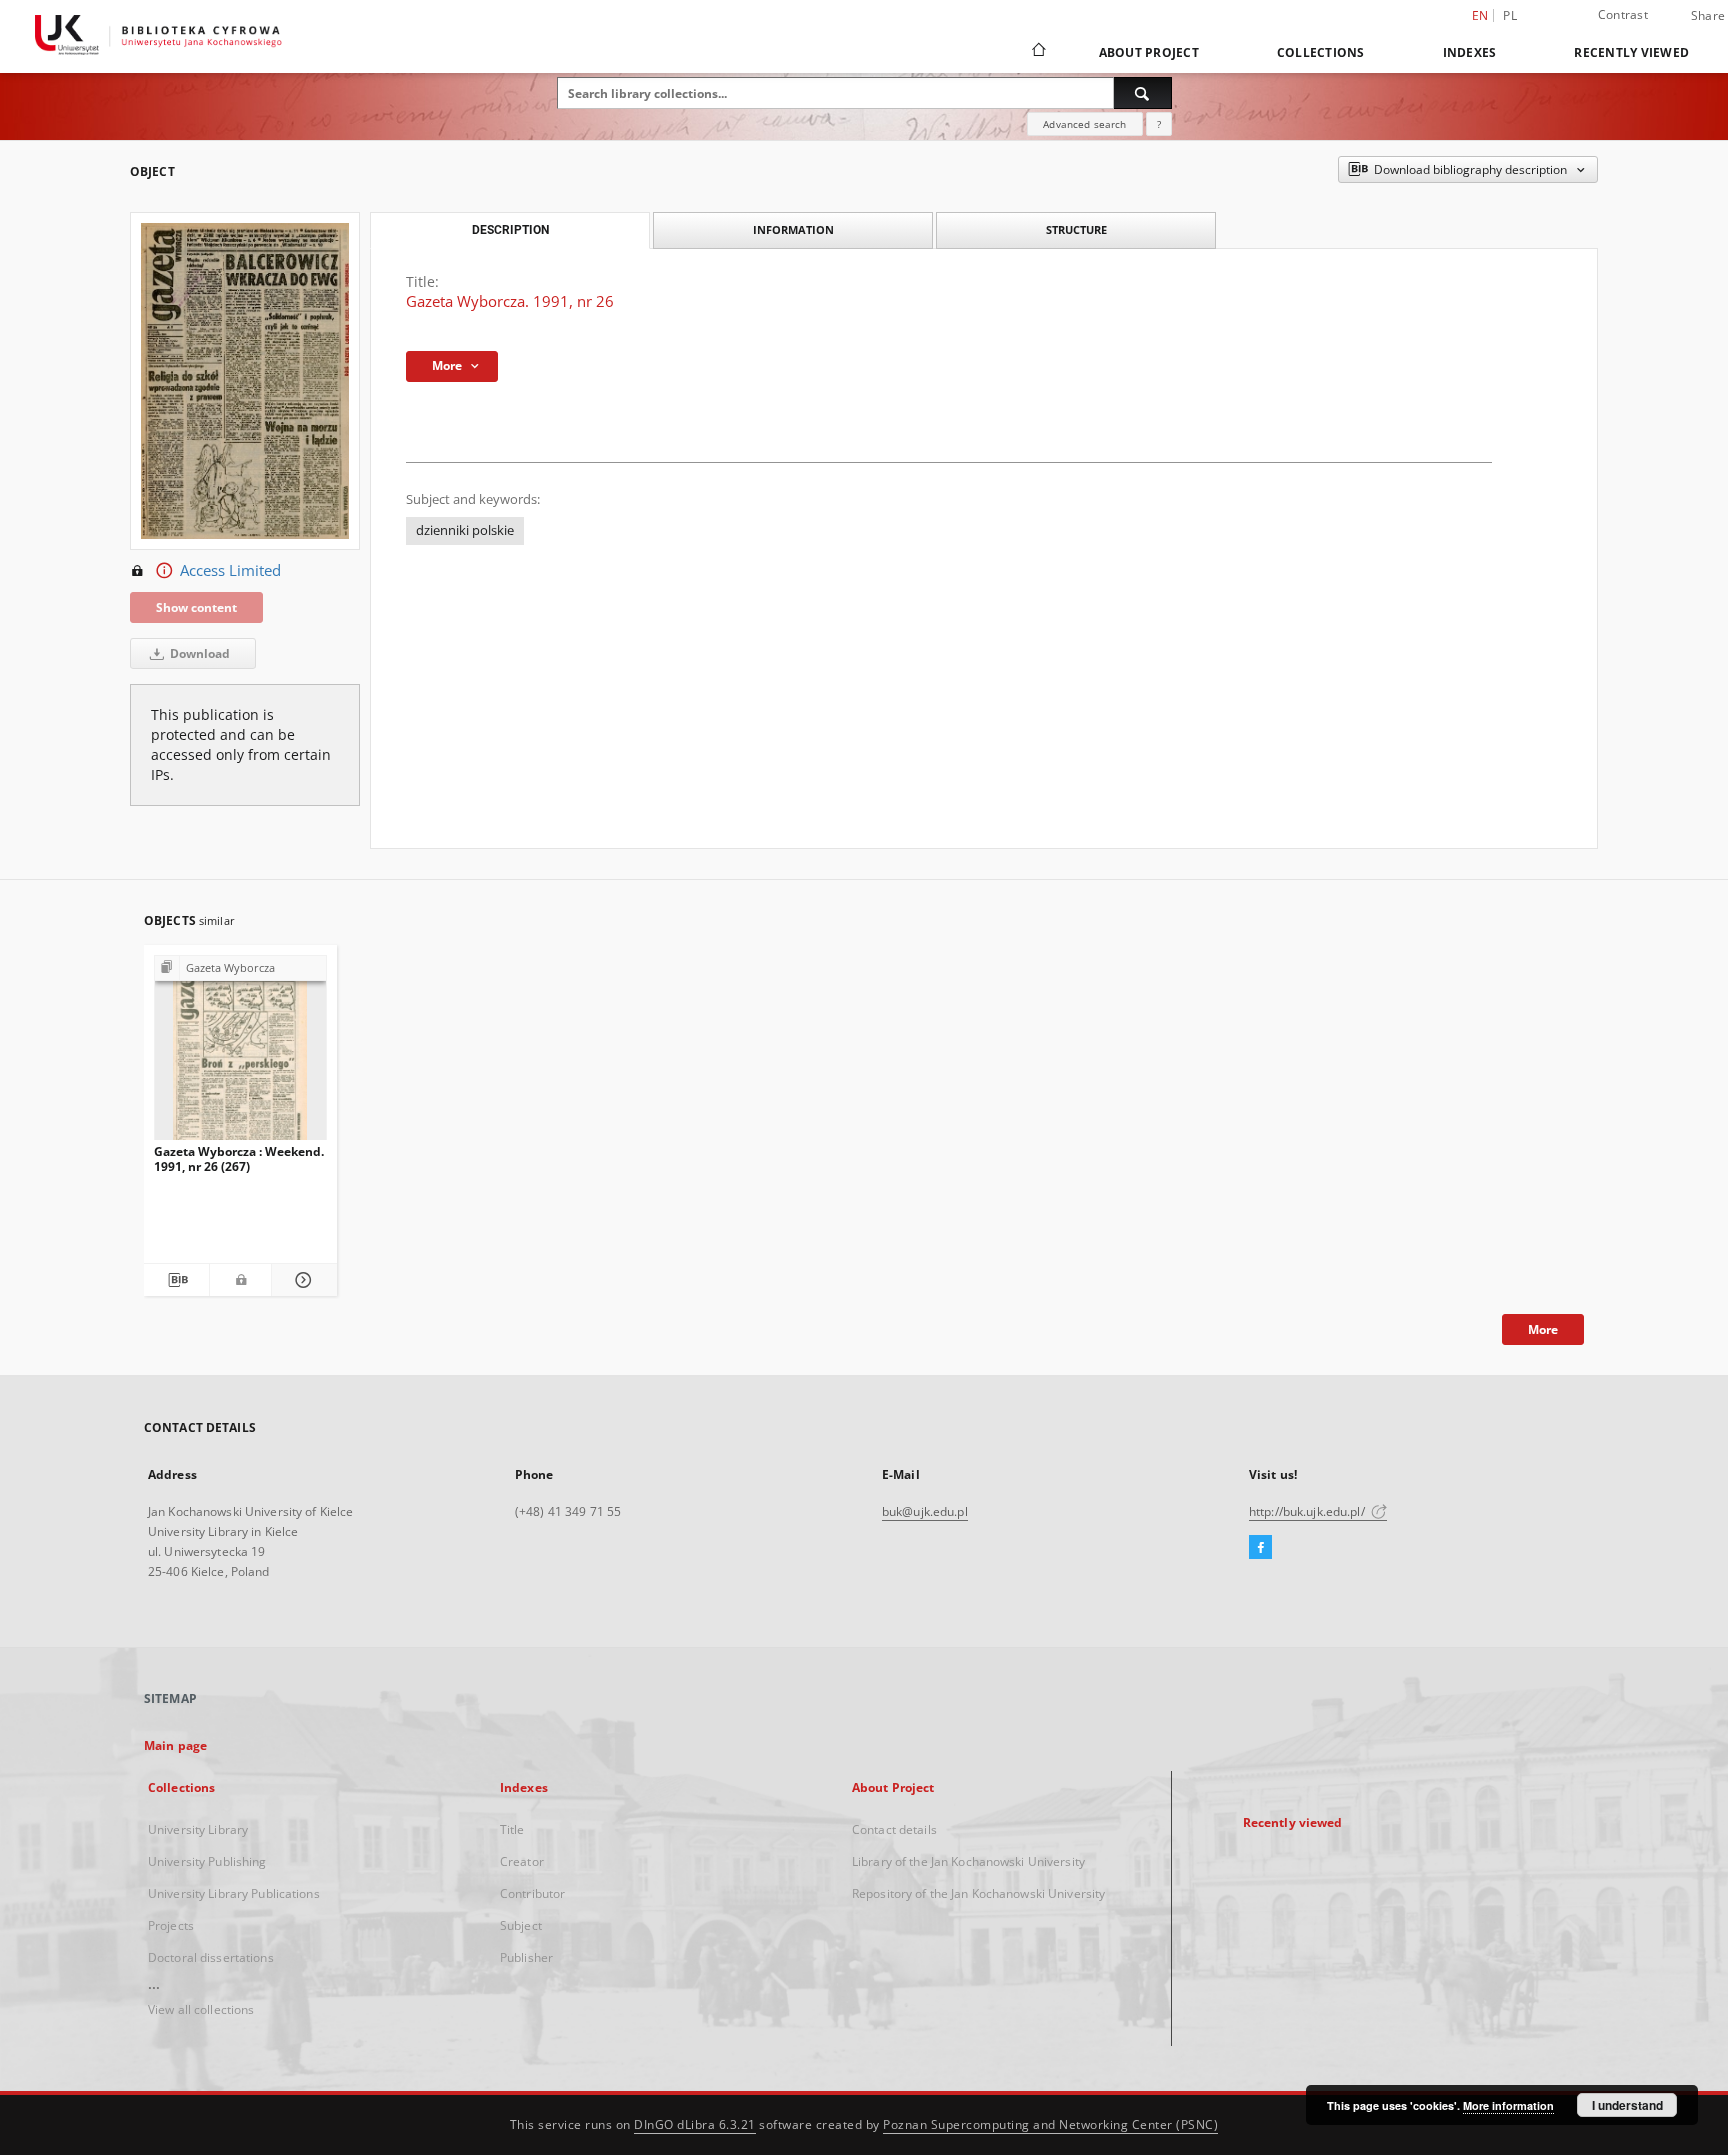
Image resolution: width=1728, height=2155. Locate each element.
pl (1510, 15)
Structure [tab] (1076, 229)
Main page (175, 1745)
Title (512, 1829)
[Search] (1143, 93)
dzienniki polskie (465, 530)
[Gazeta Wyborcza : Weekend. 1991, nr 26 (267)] (240, 1053)
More (1543, 1329)
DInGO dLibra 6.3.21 (695, 2124)
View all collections (201, 2009)
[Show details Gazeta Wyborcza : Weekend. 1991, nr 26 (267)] (301, 1280)
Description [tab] (510, 230)
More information (1508, 2105)
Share (1708, 16)
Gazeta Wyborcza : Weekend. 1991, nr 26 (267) (239, 1158)
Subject (521, 1925)
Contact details (894, 1829)
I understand (1627, 2105)
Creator (522, 1861)
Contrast (1623, 14)
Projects (171, 1925)
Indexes (1470, 52)
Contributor (532, 1893)
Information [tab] (793, 229)
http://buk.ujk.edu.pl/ (1308, 1511)
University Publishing (207, 1861)
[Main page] (1037, 52)
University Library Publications (234, 1893)
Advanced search (1084, 124)
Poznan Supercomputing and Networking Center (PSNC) (1050, 2124)
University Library (198, 1829)
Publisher (526, 1957)
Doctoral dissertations (211, 1957)
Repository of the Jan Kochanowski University (978, 1893)
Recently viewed (1631, 52)
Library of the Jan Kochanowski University (968, 1861)
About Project (1149, 52)
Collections (1321, 52)
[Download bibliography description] (176, 1280)
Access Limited (230, 570)
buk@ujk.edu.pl (925, 1511)
